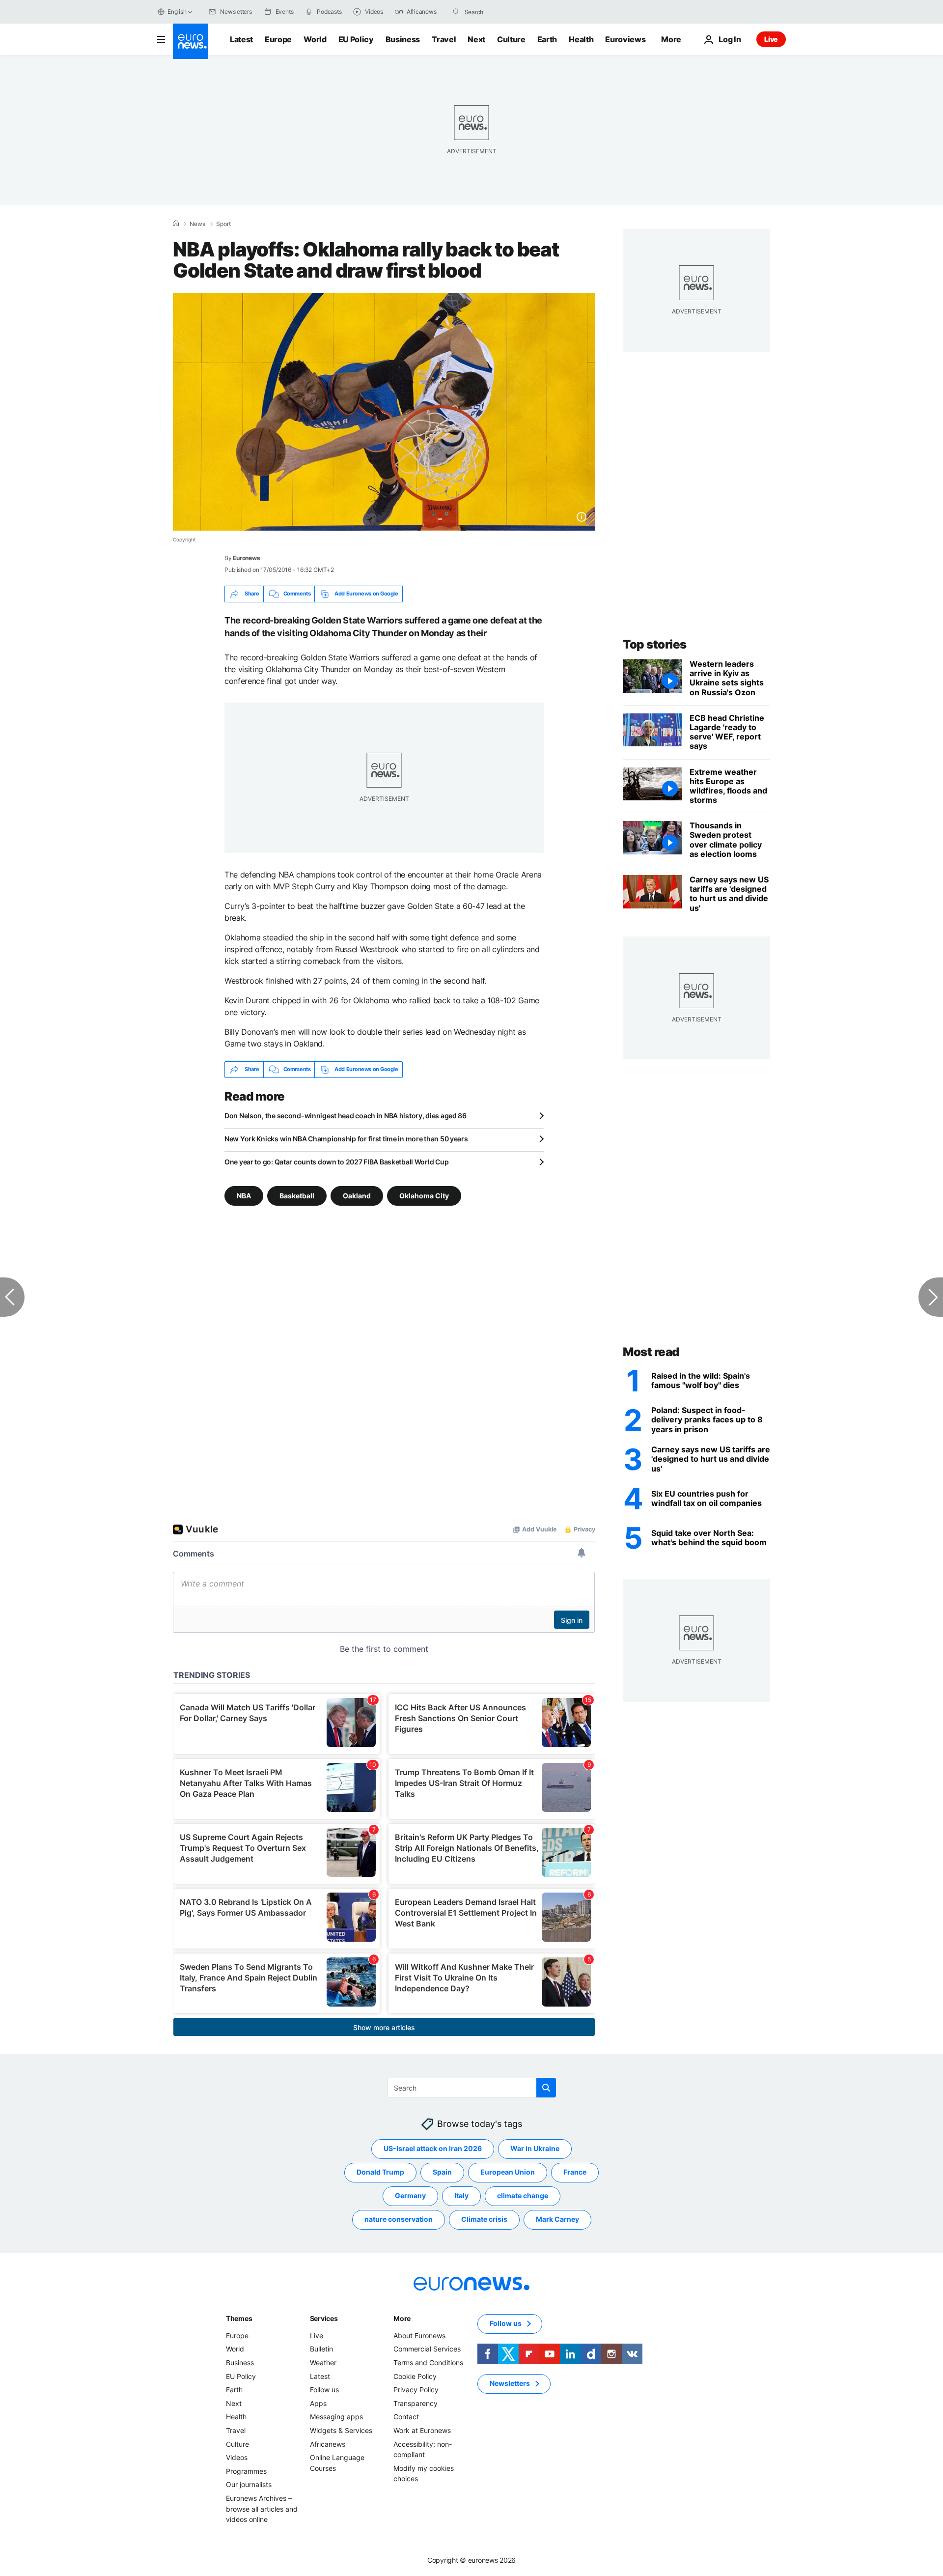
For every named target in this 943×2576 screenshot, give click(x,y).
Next (476, 39)
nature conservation (399, 2219)
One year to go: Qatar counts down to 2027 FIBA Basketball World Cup (336, 1162)
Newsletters (510, 2383)
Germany (410, 2195)
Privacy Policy (416, 2390)
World (315, 39)
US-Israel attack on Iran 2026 (433, 2148)
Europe (278, 39)
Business (403, 39)
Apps (318, 2403)
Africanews (328, 2444)
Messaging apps (336, 2417)
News (197, 224)
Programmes (246, 2471)
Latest (241, 39)
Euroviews (625, 39)
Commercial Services (427, 2349)
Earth (547, 39)
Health (581, 39)
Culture (511, 39)
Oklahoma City (424, 1195)
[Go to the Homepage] (191, 41)
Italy (461, 2195)
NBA (244, 1195)
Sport (223, 224)
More (402, 2318)
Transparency (416, 2403)
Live (771, 39)
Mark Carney (557, 2219)
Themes (239, 2318)
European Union (508, 2172)
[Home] (176, 224)
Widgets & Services (341, 2430)
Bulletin (321, 2349)
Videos (237, 2457)
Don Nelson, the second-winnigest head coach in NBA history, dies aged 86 (346, 1116)
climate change (523, 2195)
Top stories (655, 644)
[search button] (456, 12)
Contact (406, 2417)
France (575, 2172)
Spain (442, 2172)
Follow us (324, 2390)
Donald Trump (380, 2172)
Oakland (357, 1195)
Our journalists (249, 2484)
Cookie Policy (415, 2376)
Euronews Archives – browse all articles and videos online (262, 2509)
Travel (444, 39)
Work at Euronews (422, 2430)
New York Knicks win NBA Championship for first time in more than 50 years (346, 1139)
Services (324, 2318)
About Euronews (419, 2335)
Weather (323, 2363)
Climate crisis (484, 2219)
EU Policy (356, 39)
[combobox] (506, 12)
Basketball (297, 1195)
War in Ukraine (535, 2148)
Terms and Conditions (428, 2363)
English (177, 12)
